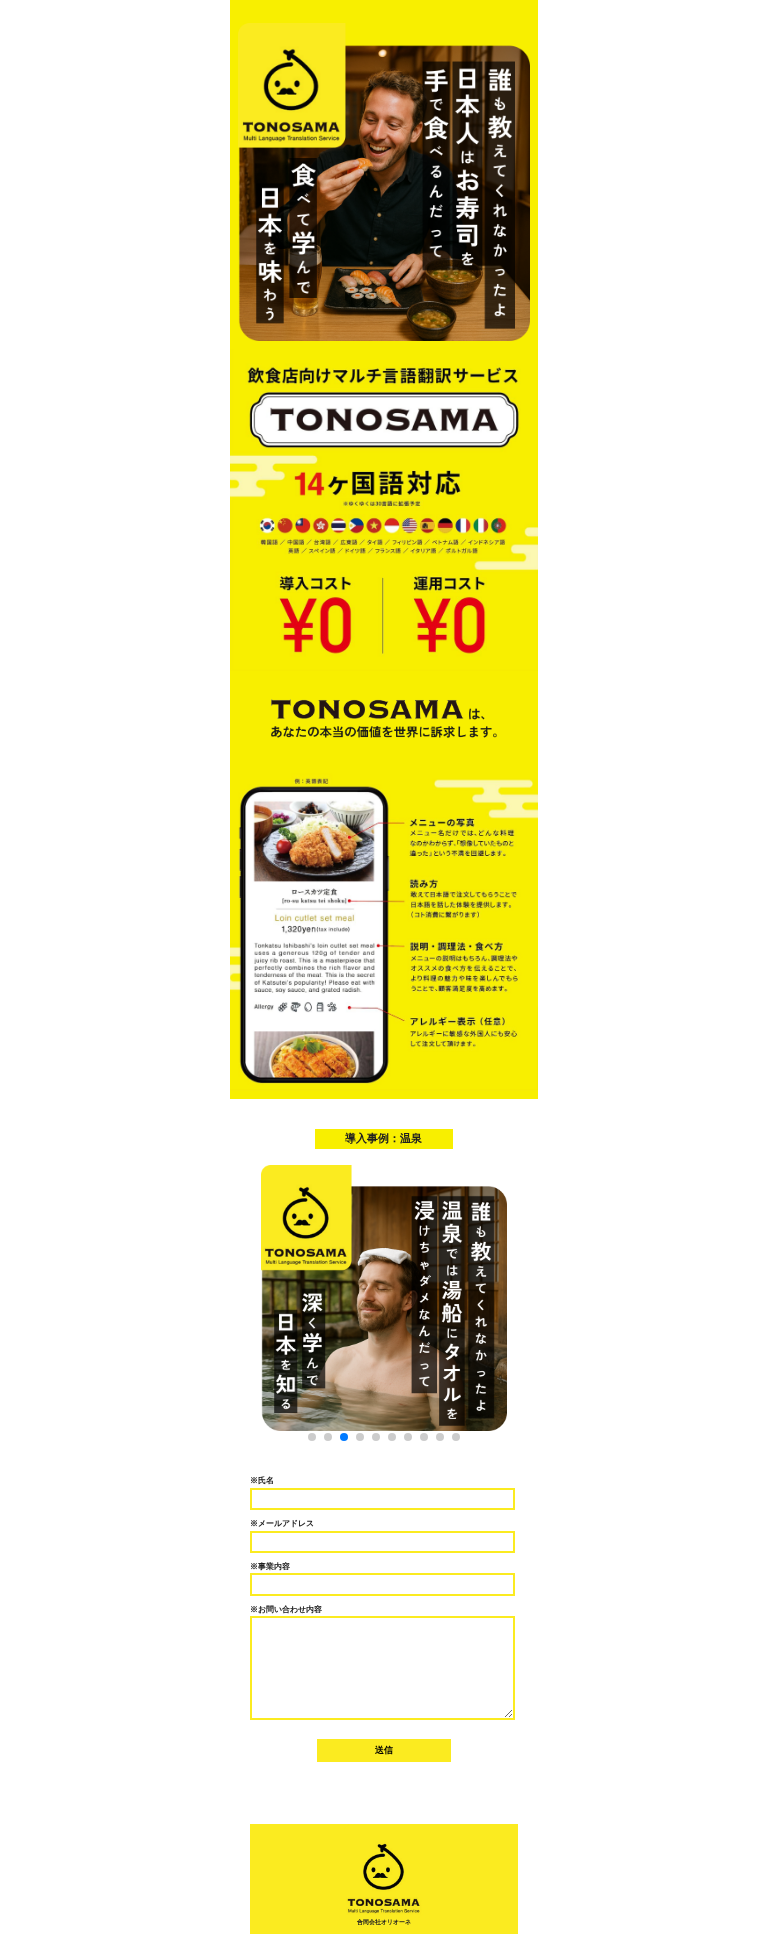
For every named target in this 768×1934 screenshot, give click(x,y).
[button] (312, 1437)
